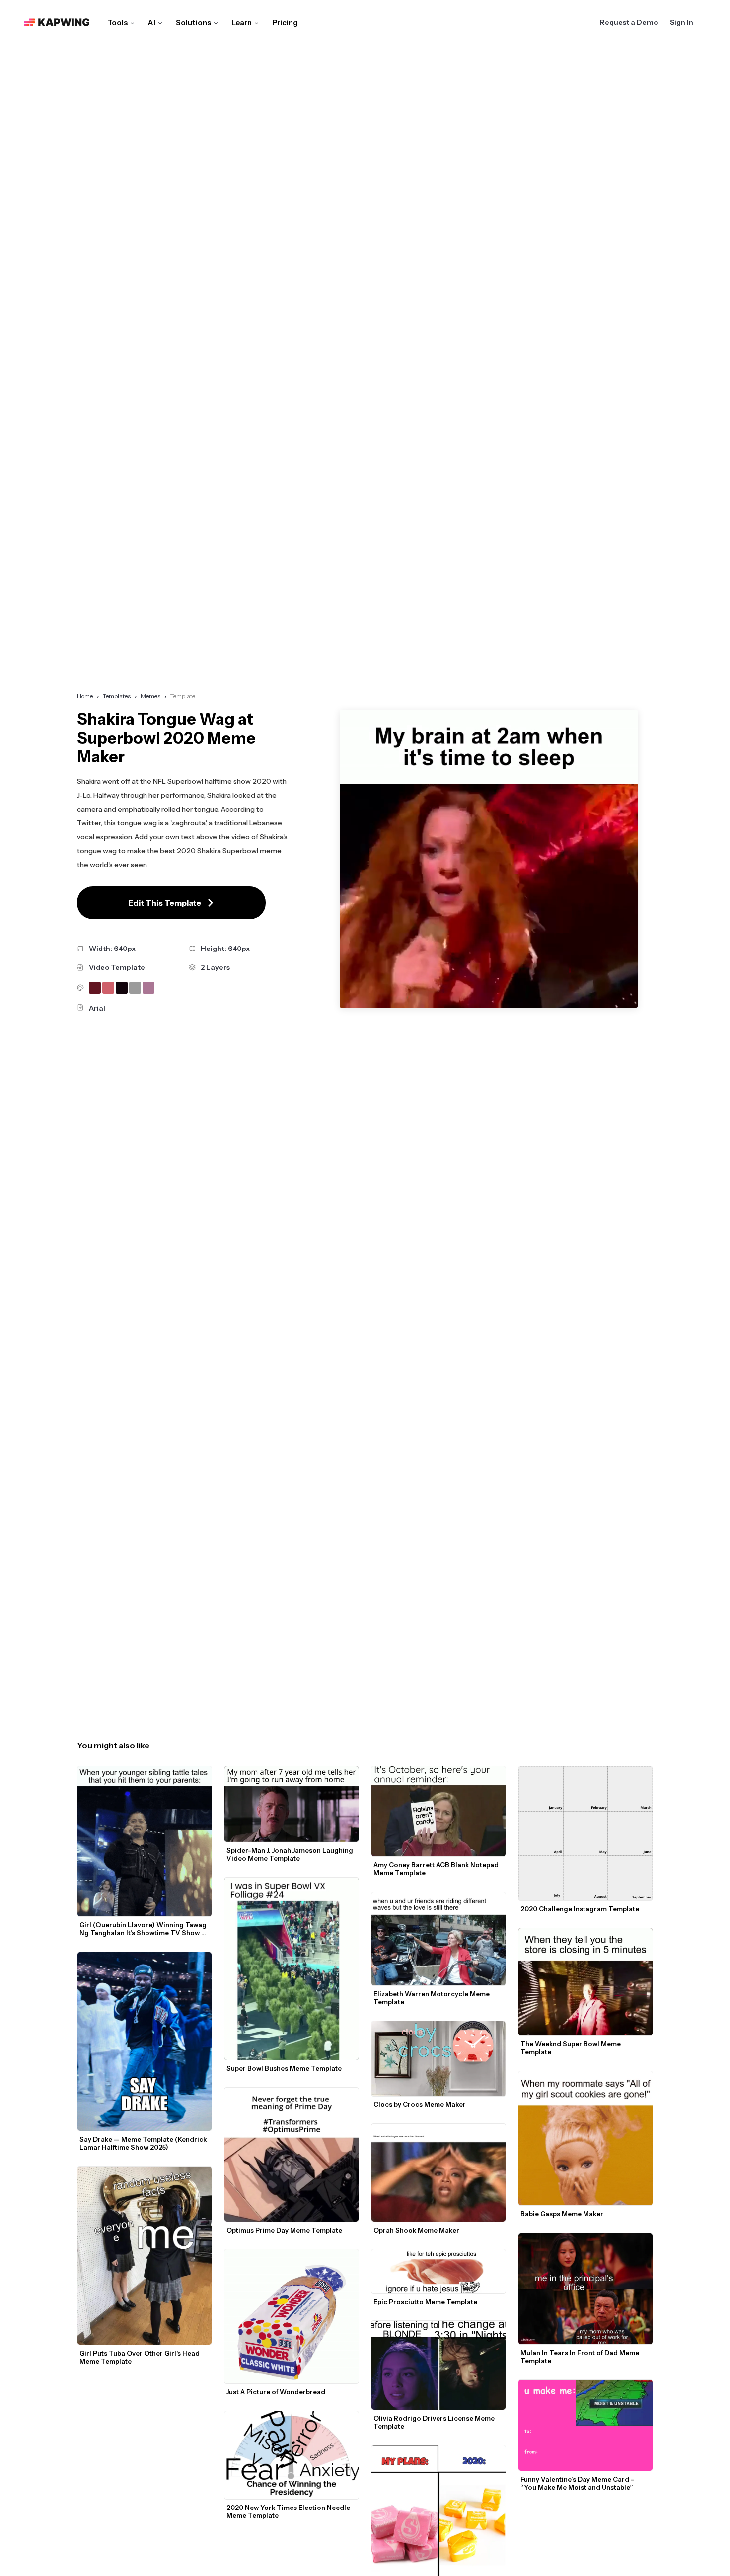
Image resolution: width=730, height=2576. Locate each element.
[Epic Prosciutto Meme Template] (438, 2271)
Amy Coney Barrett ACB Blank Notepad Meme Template (437, 1869)
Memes (150, 696)
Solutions (193, 23)
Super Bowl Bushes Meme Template (284, 2068)
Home (85, 696)
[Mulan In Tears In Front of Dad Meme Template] (585, 2289)
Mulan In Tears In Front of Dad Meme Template (581, 2357)
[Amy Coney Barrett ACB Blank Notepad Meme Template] (438, 1812)
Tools (117, 23)
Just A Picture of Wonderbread (276, 2392)
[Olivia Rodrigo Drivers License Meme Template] (438, 2366)
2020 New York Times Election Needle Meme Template (289, 2511)
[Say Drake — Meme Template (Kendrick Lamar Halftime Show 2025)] (145, 2041)
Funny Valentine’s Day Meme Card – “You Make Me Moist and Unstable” (578, 2483)
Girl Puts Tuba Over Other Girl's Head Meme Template (140, 2357)
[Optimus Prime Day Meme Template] (292, 2155)
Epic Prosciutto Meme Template (425, 2302)
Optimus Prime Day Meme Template (284, 2230)
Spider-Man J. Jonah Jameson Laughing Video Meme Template (291, 1854)
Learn (242, 23)
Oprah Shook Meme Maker (416, 2230)
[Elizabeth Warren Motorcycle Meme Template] (438, 1938)
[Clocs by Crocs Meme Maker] (438, 2059)
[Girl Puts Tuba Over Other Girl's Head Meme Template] (145, 2256)
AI (152, 23)
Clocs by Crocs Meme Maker (420, 2104)
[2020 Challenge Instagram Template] (585, 1833)
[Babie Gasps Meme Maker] (585, 2138)
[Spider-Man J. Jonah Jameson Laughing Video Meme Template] (292, 1804)
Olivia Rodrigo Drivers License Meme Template (435, 2422)
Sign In (682, 22)
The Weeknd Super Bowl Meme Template (571, 2048)
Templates (117, 696)
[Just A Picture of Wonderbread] (292, 2316)
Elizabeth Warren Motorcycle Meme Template (432, 1998)
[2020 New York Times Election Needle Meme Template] (292, 2455)
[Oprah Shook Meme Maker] (438, 2172)
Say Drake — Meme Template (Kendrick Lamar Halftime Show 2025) (144, 2143)
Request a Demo (629, 22)
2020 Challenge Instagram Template (580, 1909)
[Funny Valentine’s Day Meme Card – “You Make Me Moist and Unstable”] (585, 2425)
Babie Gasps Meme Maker (562, 2214)
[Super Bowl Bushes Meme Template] (292, 1969)
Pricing (285, 23)
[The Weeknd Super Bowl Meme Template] (585, 1982)
